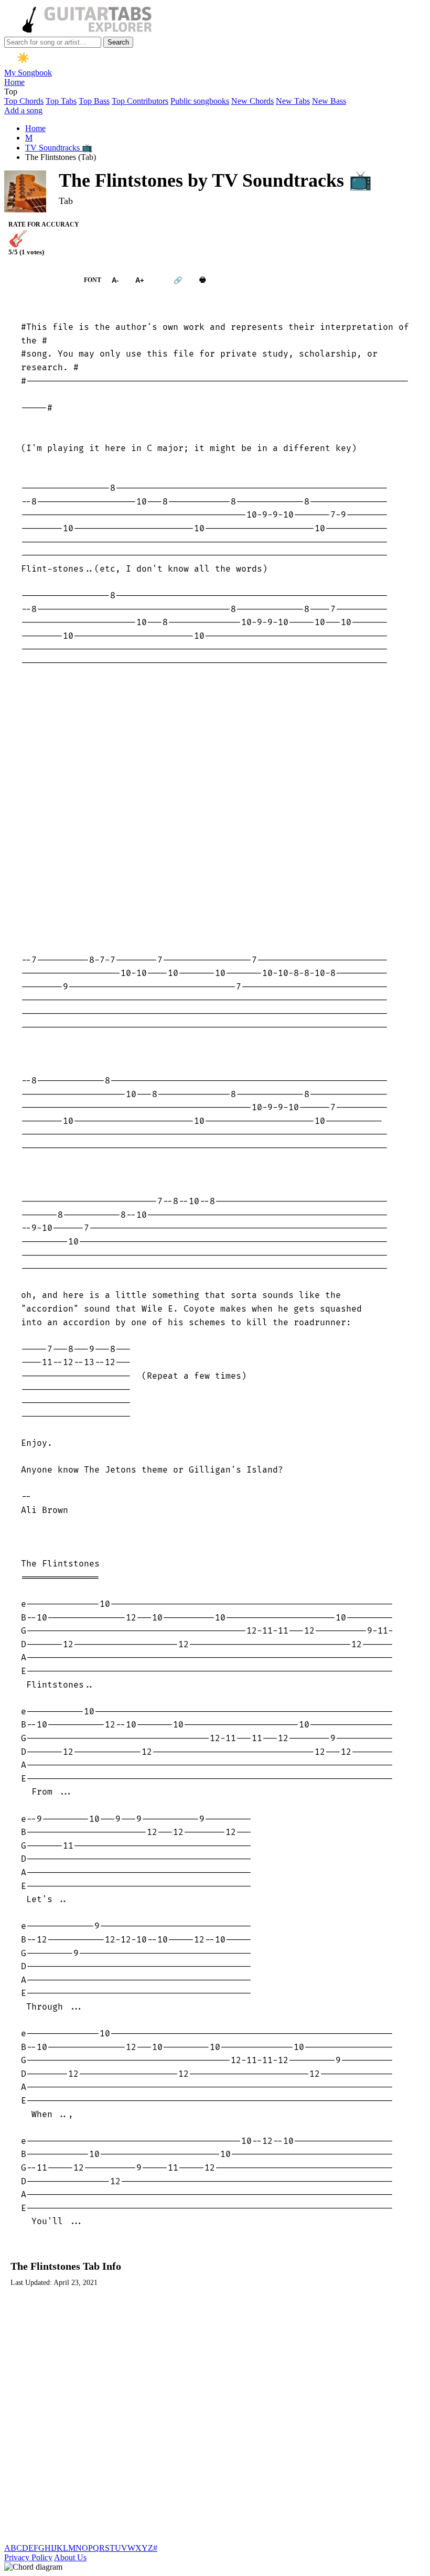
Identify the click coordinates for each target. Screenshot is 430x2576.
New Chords (252, 101)
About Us (70, 2557)
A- (115, 280)
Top (11, 92)
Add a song (23, 110)
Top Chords (24, 101)
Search (118, 42)
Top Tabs (61, 101)
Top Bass (94, 101)
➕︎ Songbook (39, 280)
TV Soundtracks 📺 (59, 148)
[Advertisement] (215, 812)
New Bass (329, 101)
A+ (140, 280)
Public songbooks (200, 101)
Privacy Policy (28, 2557)
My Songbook (28, 73)
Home (14, 82)
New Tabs (293, 101)
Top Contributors (140, 101)
